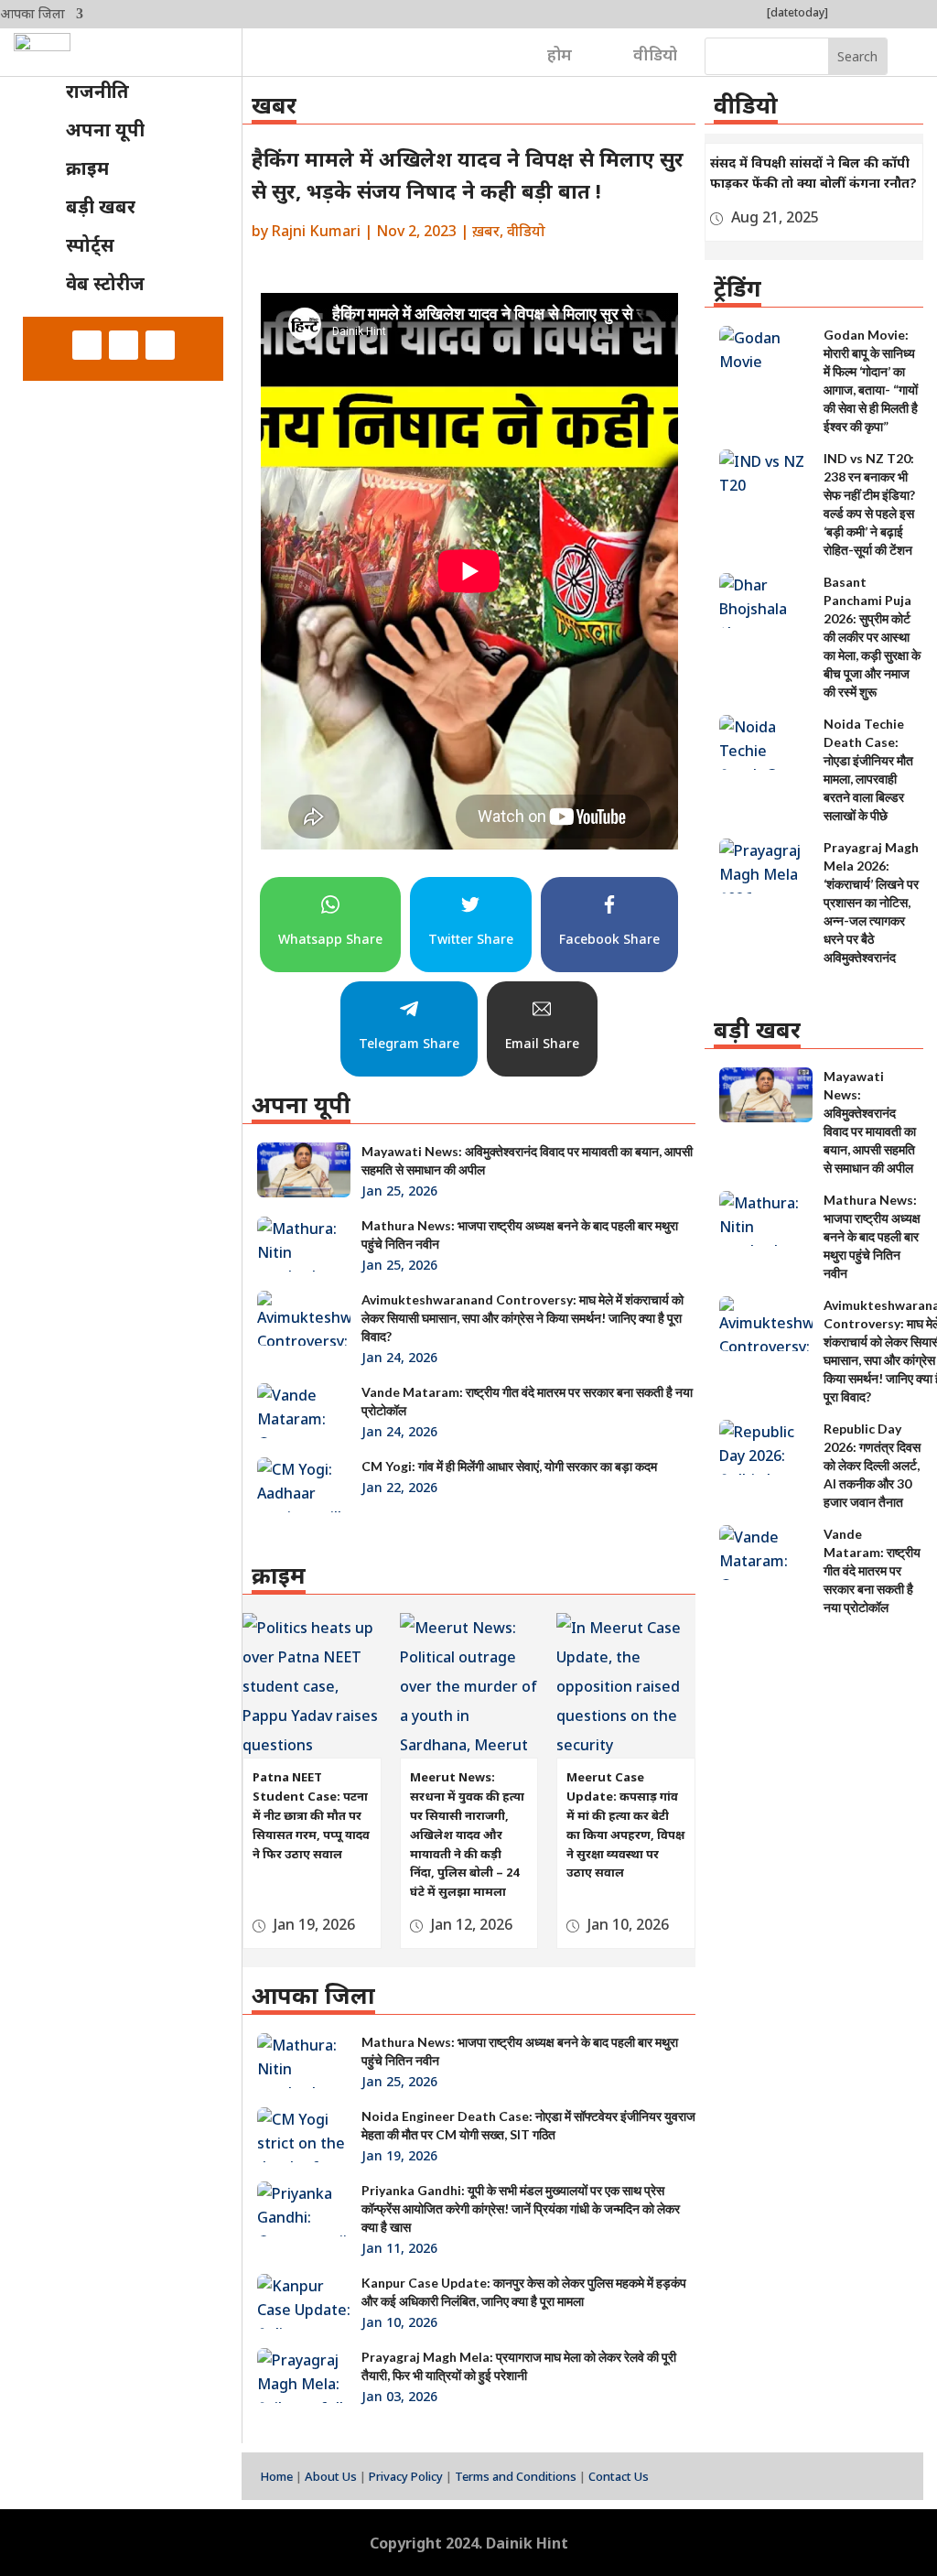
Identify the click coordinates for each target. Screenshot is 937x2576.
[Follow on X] (124, 345)
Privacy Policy (406, 2476)
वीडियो (655, 54)
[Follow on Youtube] (160, 345)
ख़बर (486, 231)
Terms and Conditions (516, 2476)
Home (276, 2476)
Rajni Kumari (316, 231)
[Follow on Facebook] (87, 345)
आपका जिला (32, 15)
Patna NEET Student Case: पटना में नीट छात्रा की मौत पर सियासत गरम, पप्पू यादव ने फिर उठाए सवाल (311, 1815)
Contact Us (619, 2476)
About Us (331, 2476)
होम (560, 54)
